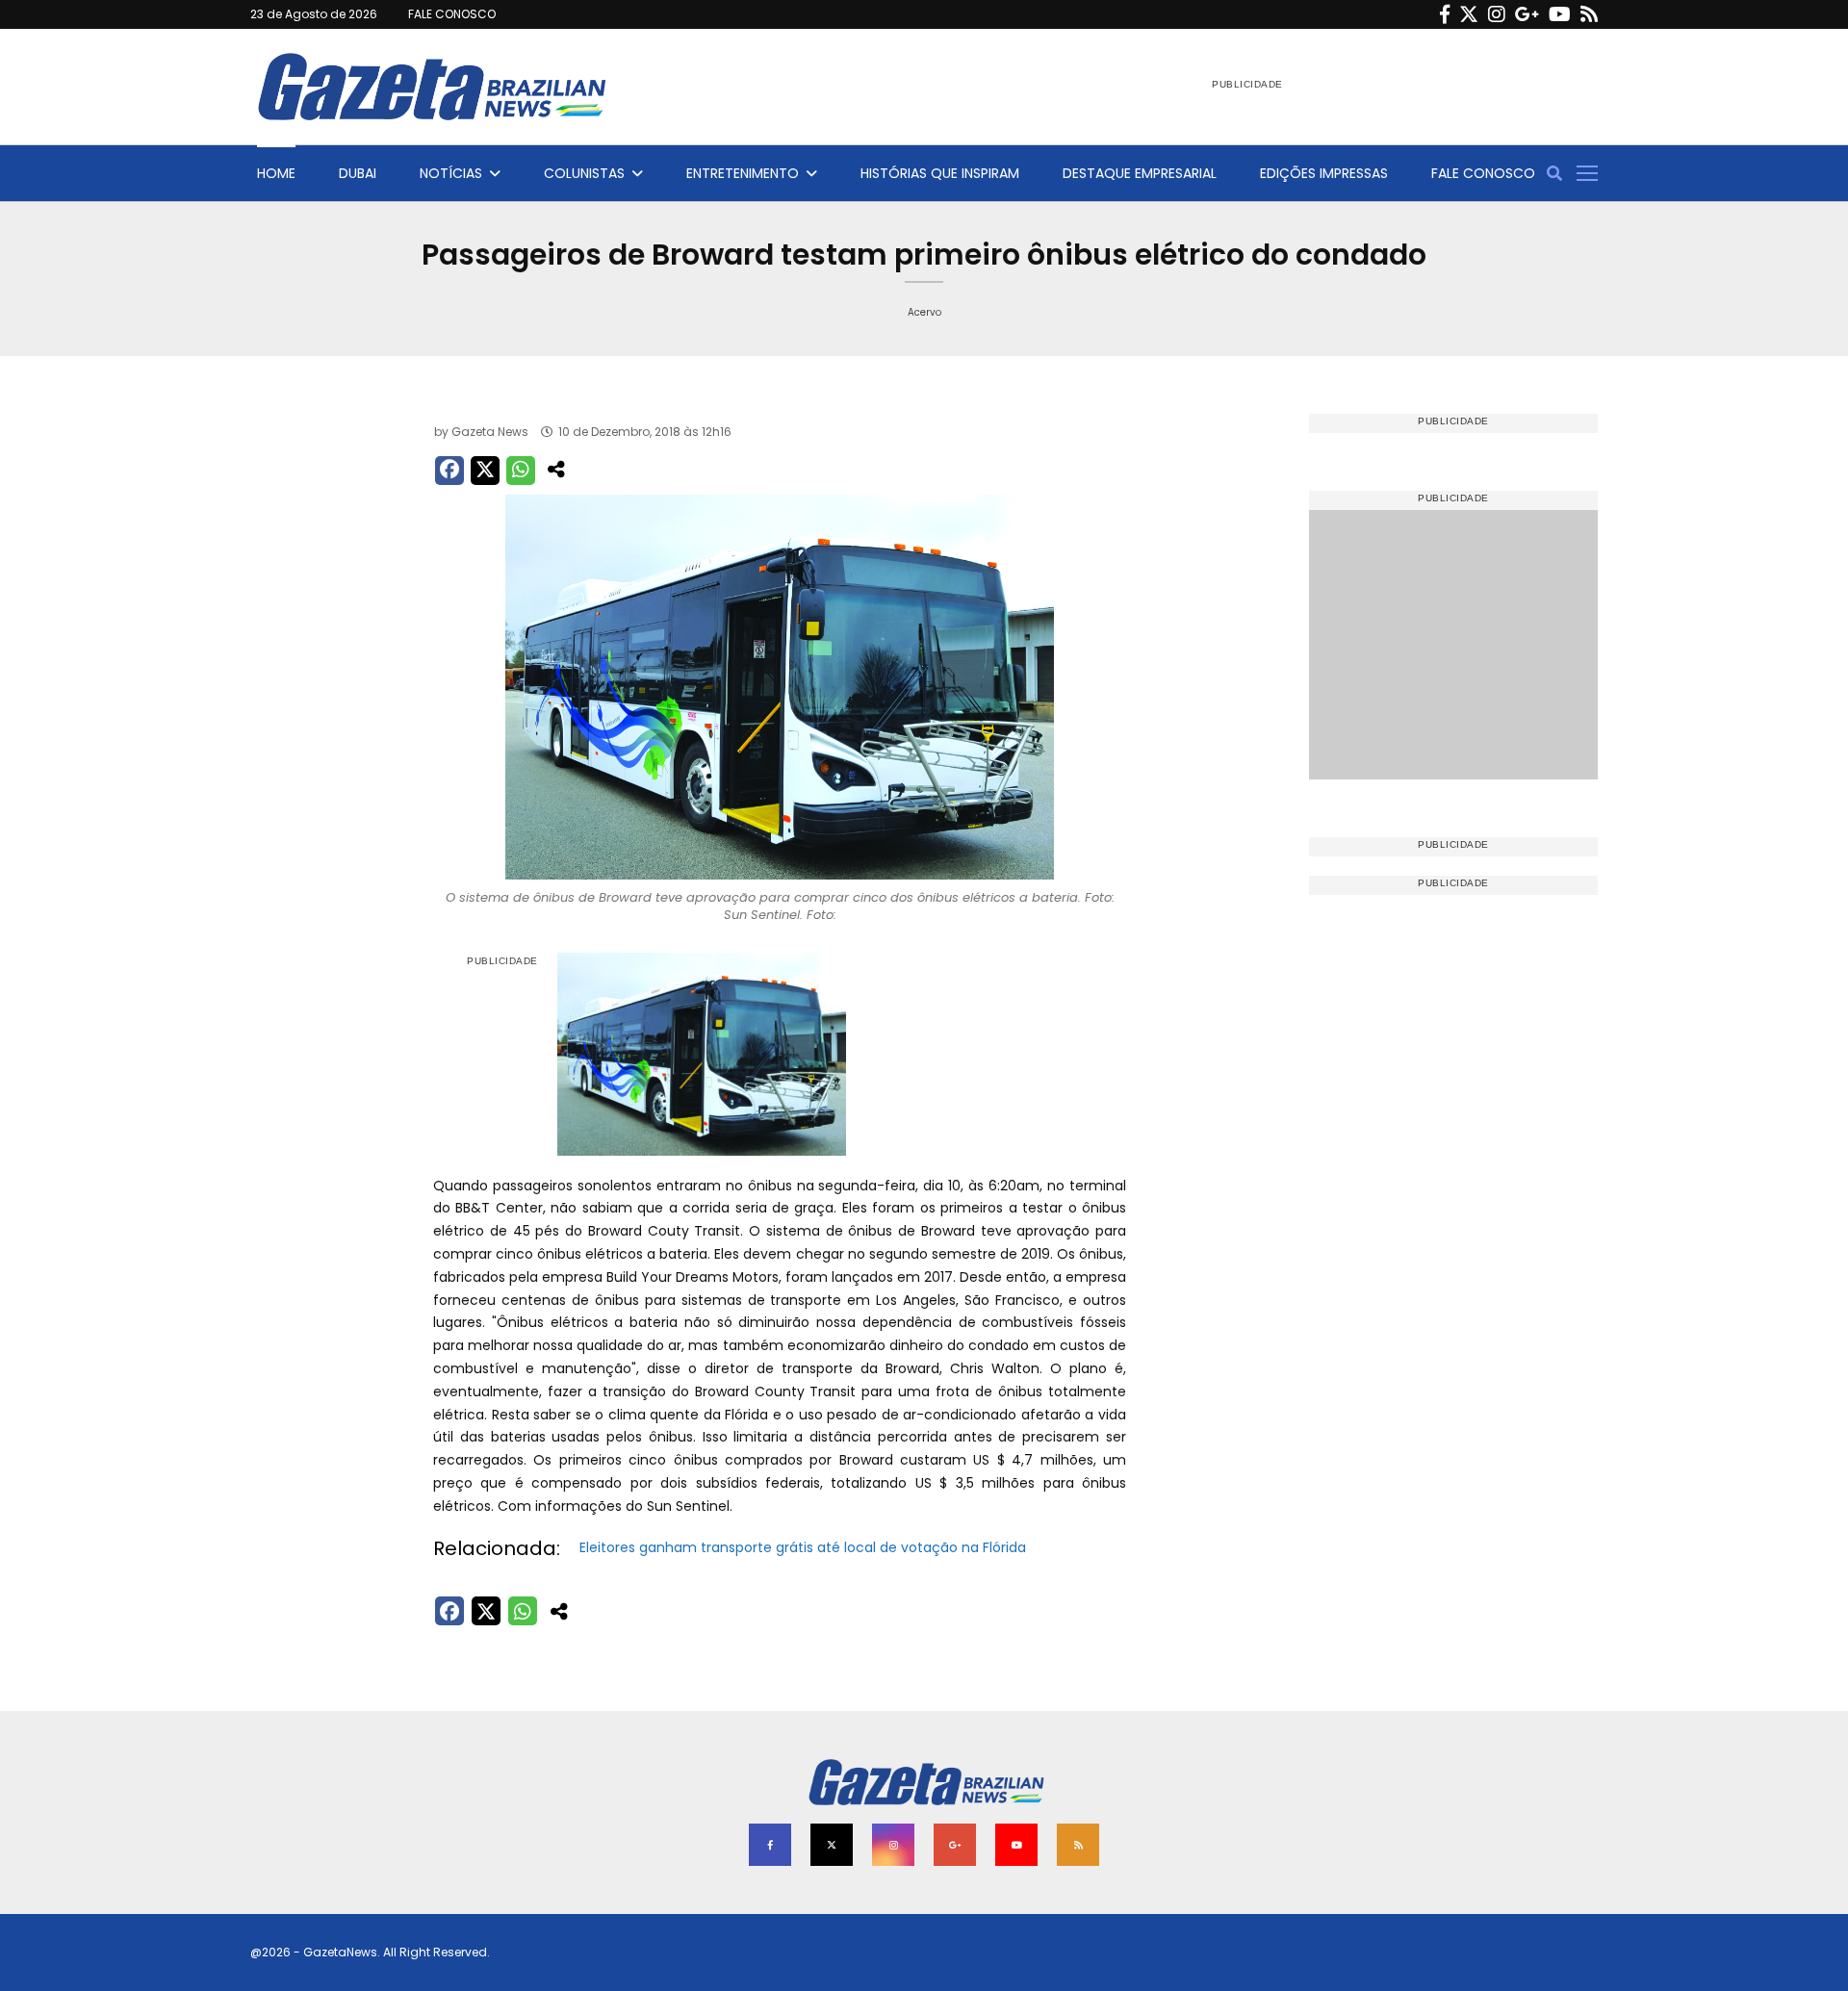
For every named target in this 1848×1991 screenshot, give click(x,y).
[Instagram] (1497, 14)
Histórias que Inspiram (940, 173)
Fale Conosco (1483, 173)
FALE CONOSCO (452, 14)
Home (276, 173)
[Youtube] (1560, 14)
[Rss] (1589, 14)
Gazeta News (490, 432)
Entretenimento (743, 173)
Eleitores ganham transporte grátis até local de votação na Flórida (803, 1547)
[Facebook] (1445, 14)
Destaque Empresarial (1140, 173)
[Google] (1527, 14)
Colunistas (584, 173)
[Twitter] (1469, 14)
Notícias (451, 173)
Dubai (358, 173)
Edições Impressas (1324, 173)
